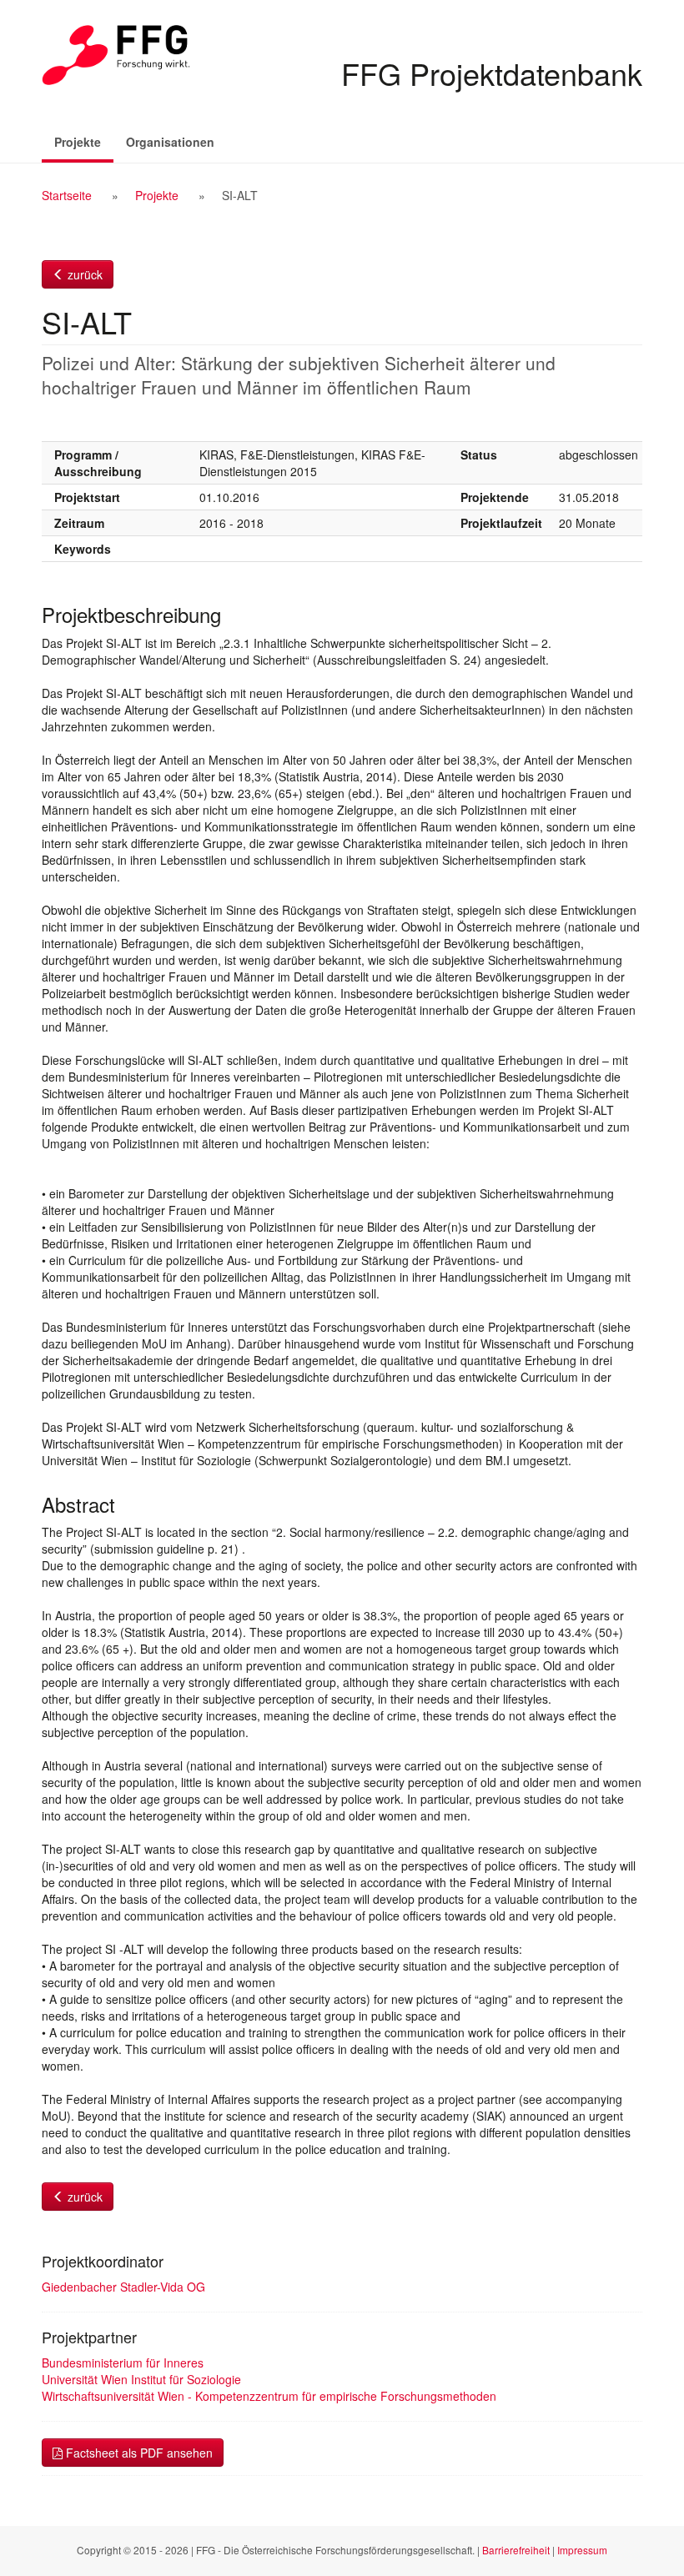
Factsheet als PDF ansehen (138, 2453)
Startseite (67, 195)
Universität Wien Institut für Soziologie (141, 2379)
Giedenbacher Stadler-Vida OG (123, 2287)
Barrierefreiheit (516, 2550)
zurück (83, 274)
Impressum (582, 2550)
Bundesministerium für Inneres (123, 2363)
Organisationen (170, 142)
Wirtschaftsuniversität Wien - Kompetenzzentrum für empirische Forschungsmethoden (269, 2396)
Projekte (84, 141)
